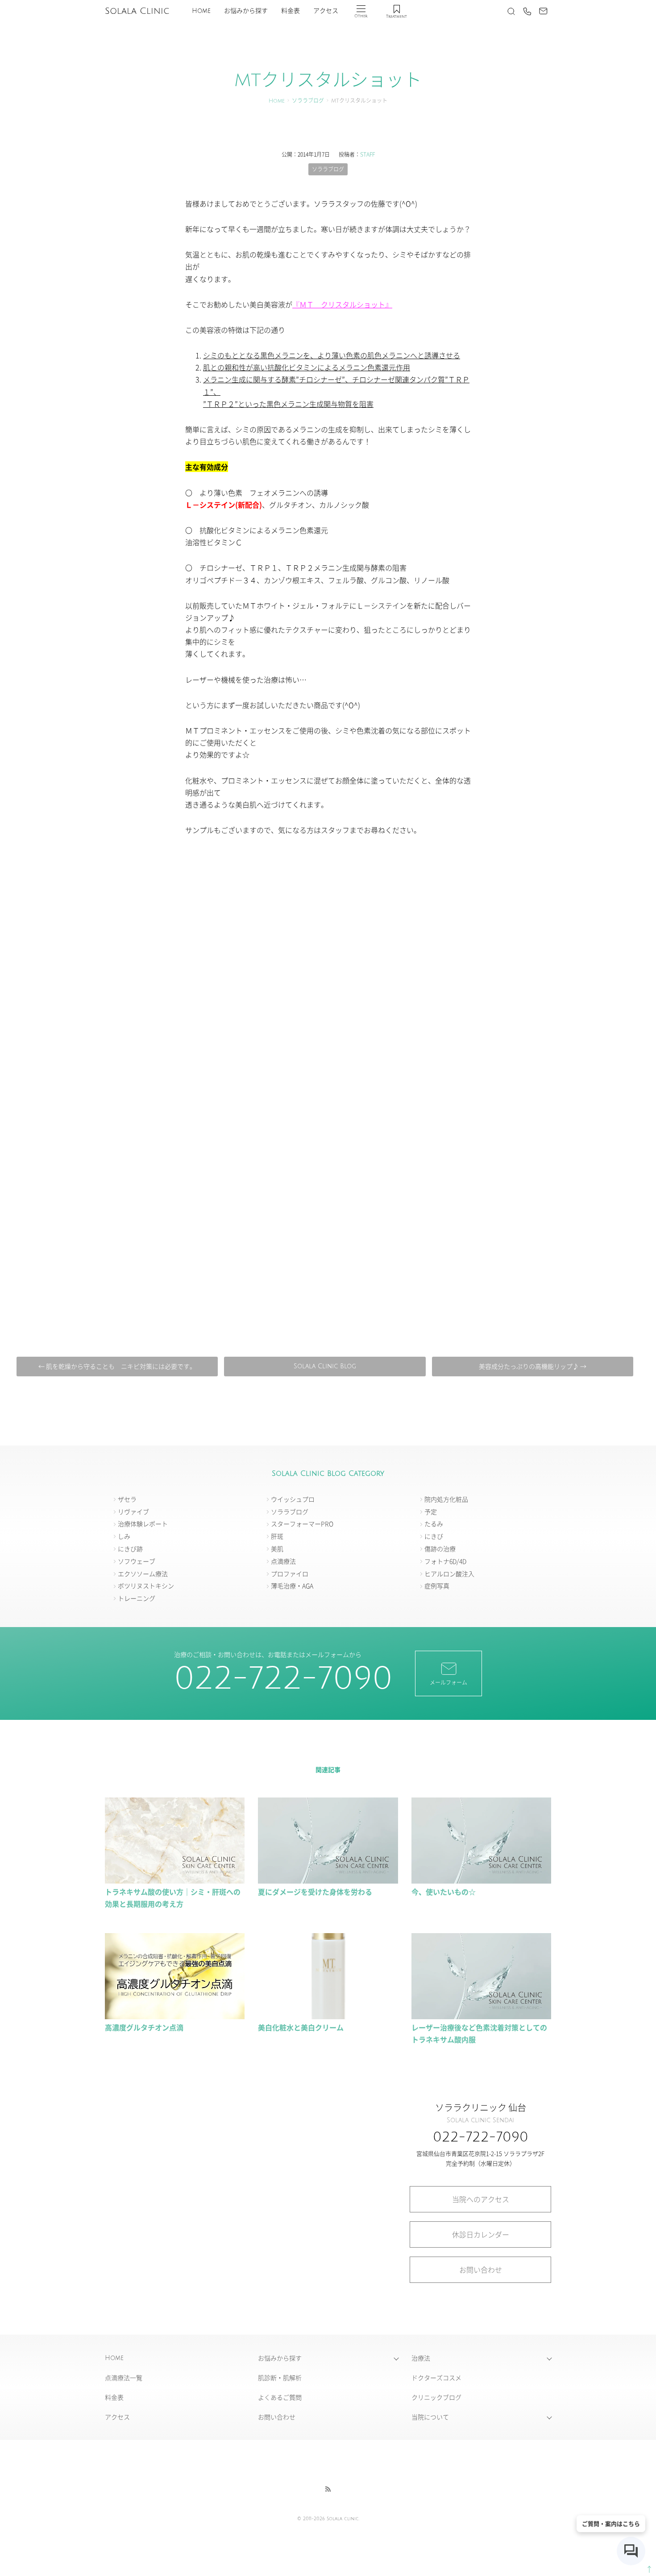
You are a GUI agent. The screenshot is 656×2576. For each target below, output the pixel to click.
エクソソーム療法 (143, 1574)
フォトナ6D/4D (445, 1561)
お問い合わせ (481, 2270)
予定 (431, 1512)
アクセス (326, 11)
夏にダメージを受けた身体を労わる (315, 1892)
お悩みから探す (246, 11)
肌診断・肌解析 (280, 2377)
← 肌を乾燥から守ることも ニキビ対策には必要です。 (117, 1366)
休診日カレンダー (481, 2234)
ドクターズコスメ (436, 2377)
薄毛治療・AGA (292, 1586)
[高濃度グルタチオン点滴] (175, 2015)
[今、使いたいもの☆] (481, 1880)
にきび (434, 1536)
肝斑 (277, 1536)
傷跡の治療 (440, 1549)
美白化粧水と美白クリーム (301, 2027)
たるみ (434, 1524)
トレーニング (137, 1598)
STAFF (367, 154)
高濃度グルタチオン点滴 (148, 2027)
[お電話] (527, 11)
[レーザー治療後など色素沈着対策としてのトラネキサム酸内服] (481, 2015)
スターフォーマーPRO (302, 1524)
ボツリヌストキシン (146, 1586)
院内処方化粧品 (446, 1499)
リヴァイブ (133, 1512)
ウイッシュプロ (293, 1499)
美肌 (277, 1549)
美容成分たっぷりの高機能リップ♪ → (533, 1366)
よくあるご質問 (280, 2397)
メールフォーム (448, 1682)
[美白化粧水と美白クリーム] (328, 2015)
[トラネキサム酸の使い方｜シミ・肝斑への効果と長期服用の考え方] (175, 1880)
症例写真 (437, 1586)
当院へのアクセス (481, 2199)
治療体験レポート (143, 1524)
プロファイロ (290, 1574)
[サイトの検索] (511, 11)
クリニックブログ (436, 2397)
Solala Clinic (137, 11)
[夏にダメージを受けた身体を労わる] (328, 1880)
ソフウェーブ (137, 1561)
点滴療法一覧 (124, 2377)
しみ (124, 1536)
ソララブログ (308, 101)
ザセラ (127, 1499)
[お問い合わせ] (543, 11)
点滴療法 (283, 1561)
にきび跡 (130, 1549)
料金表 (291, 11)
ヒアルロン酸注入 (449, 1574)
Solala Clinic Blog (325, 1366)
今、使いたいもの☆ (444, 1892)
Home (201, 11)
